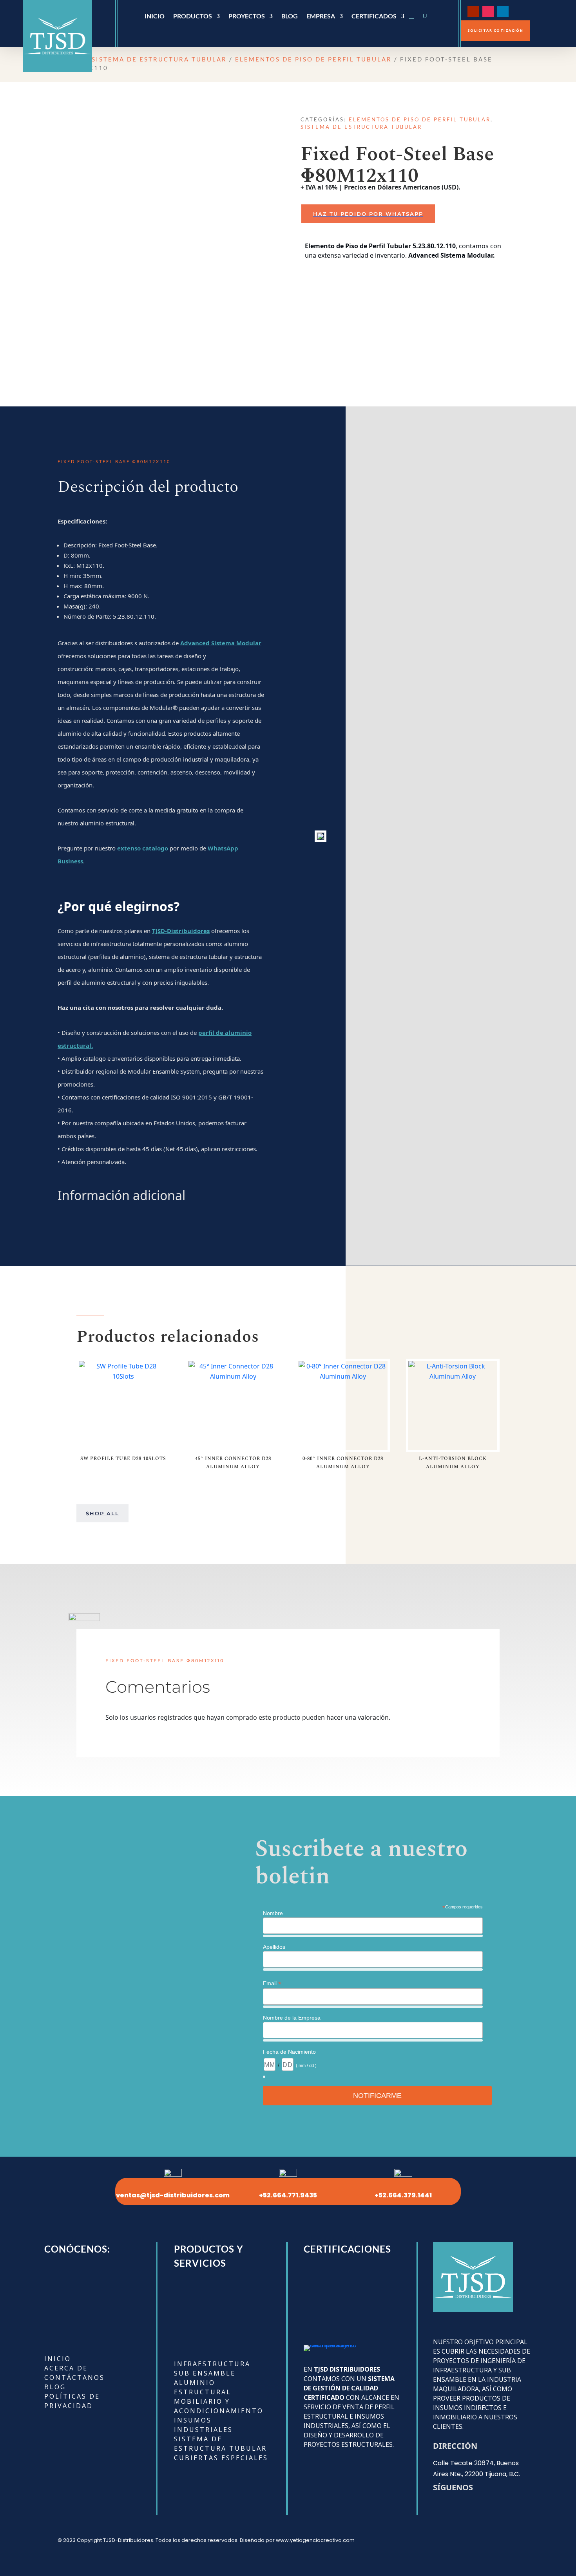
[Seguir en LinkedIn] (503, 12)
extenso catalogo (143, 848)
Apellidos (274, 1947)
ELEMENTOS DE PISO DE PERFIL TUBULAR (313, 59)
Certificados (374, 16)
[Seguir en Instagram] (488, 12)
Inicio (155, 16)
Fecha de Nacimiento (289, 2052)
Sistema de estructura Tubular (159, 59)
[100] (321, 836)
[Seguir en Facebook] (517, 12)
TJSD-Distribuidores (181, 931)
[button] (409, 214)
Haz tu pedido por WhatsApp (368, 214)
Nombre (273, 1913)
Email (272, 1983)
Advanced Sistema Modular (221, 643)
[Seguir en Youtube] (473, 12)
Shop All (102, 1513)
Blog (290, 16)
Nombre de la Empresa (292, 2018)
